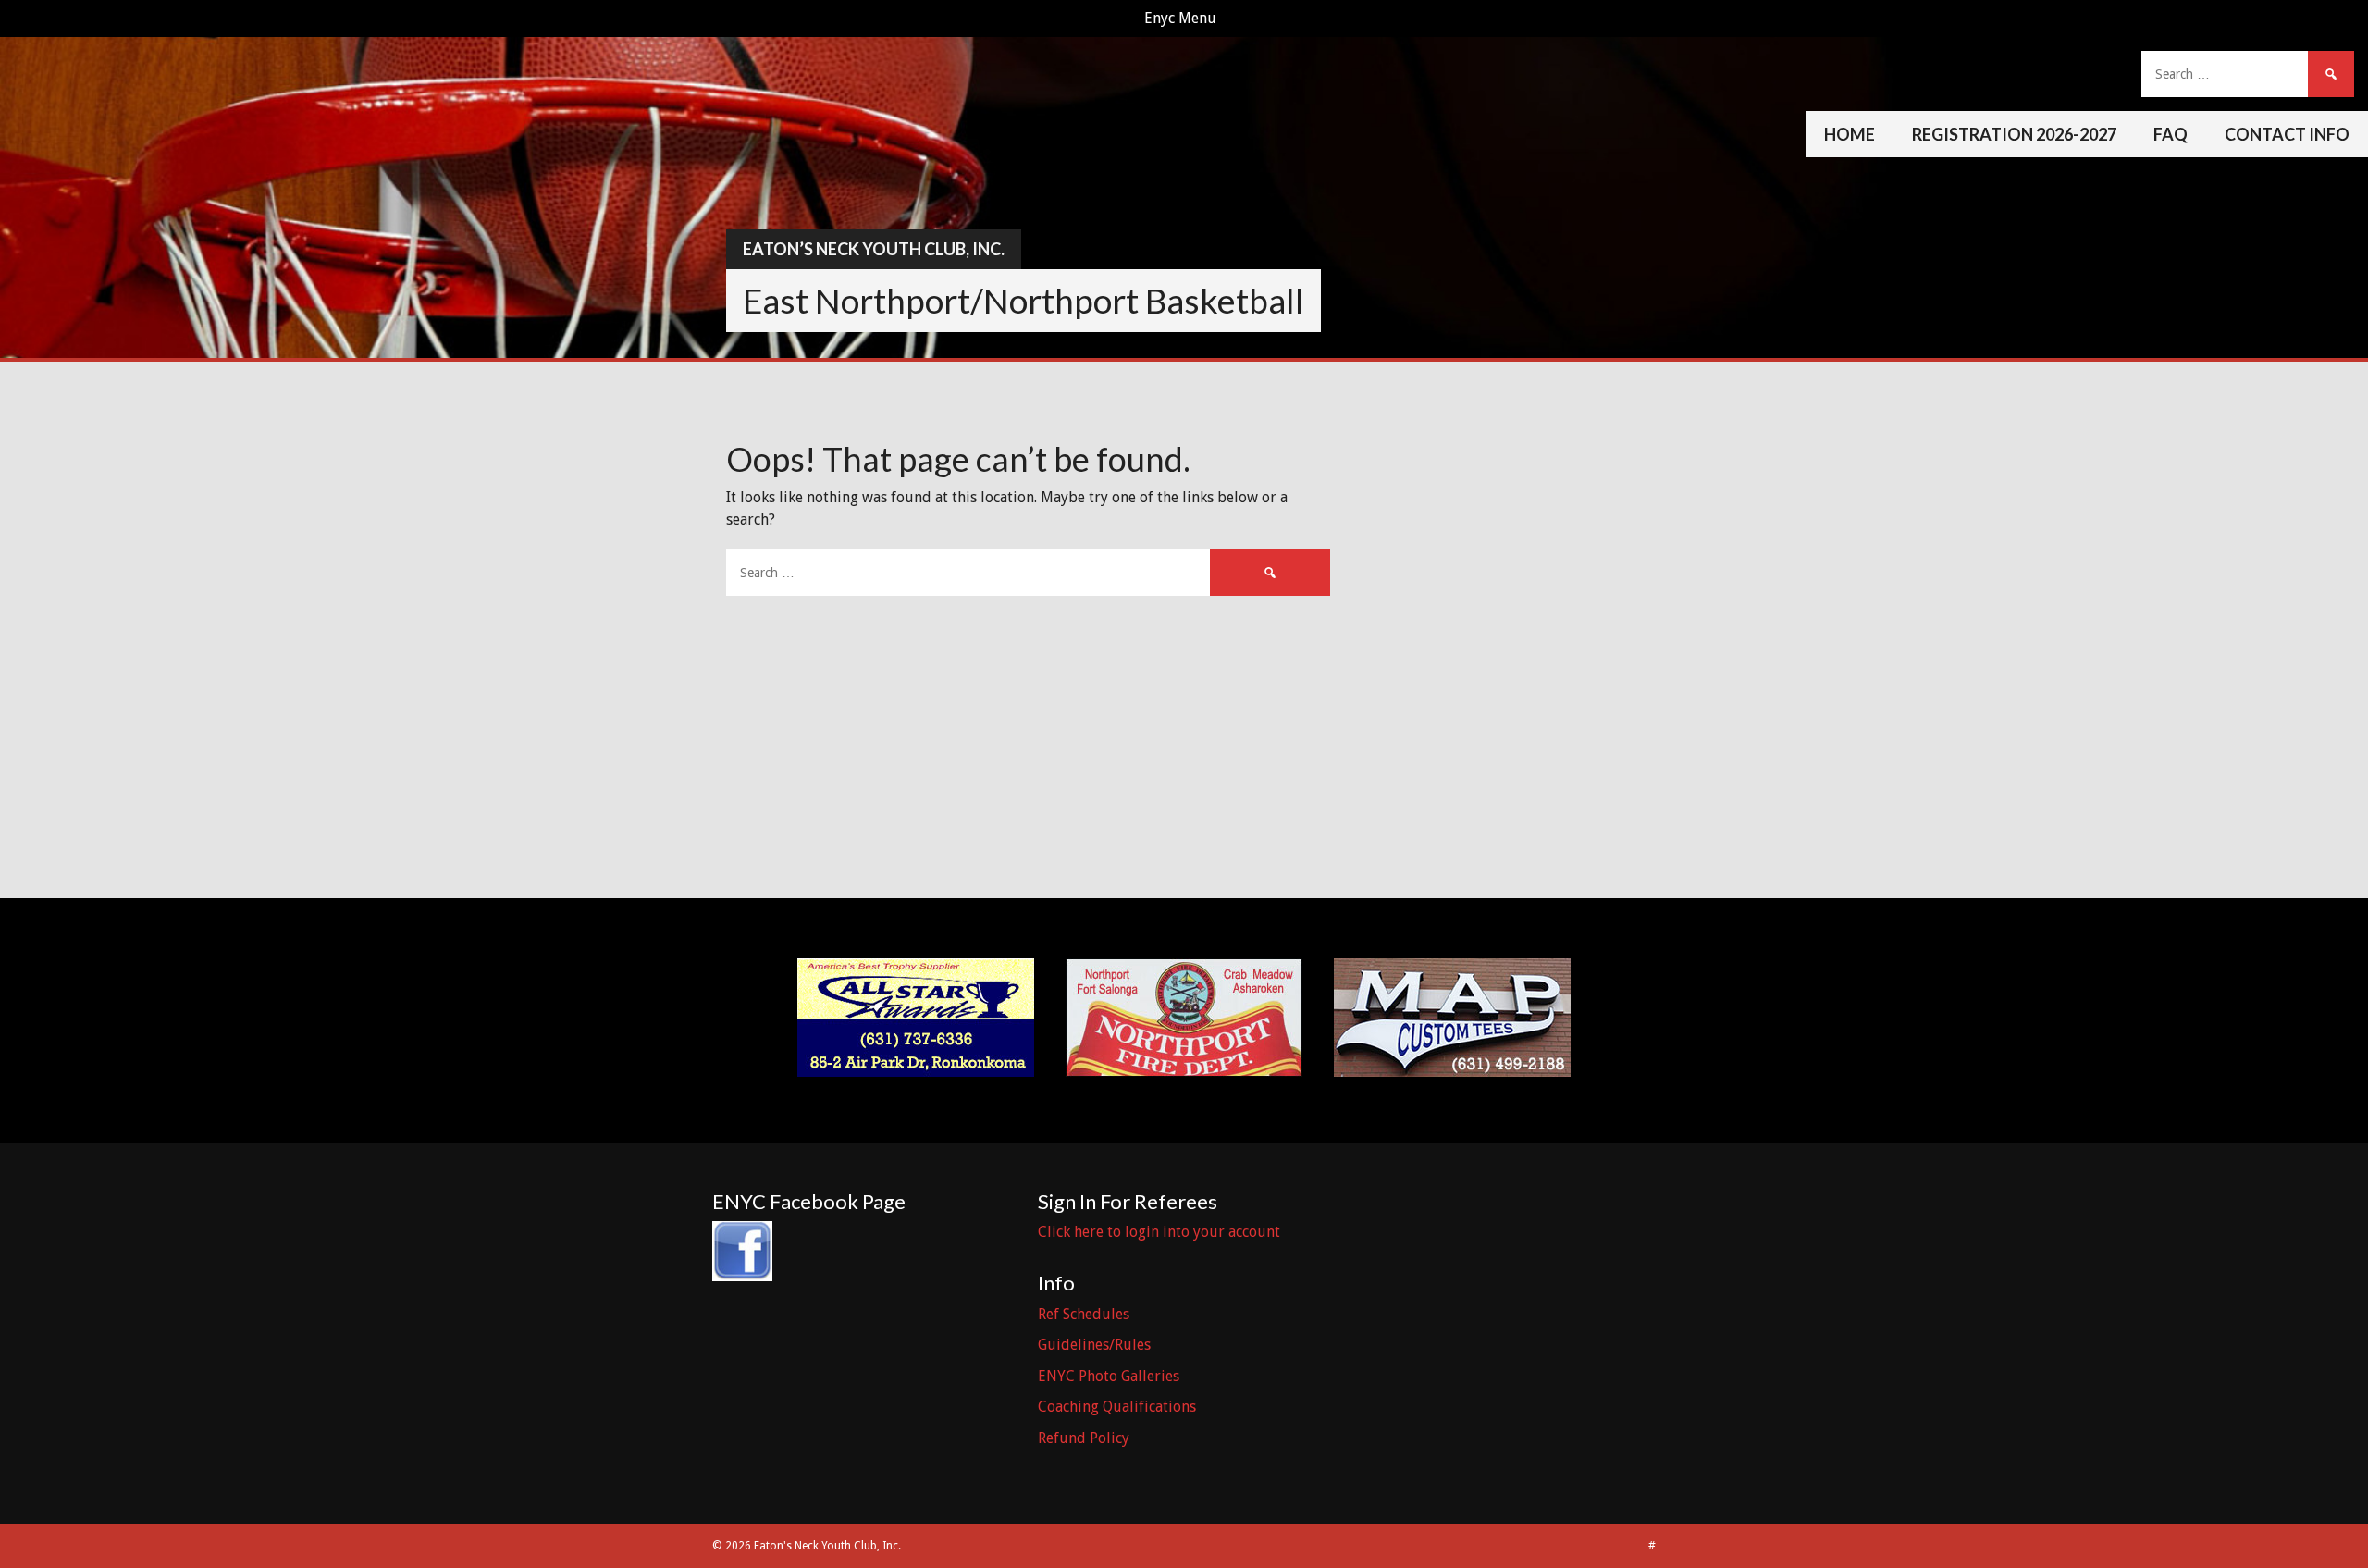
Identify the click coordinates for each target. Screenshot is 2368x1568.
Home (1850, 134)
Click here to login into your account (1159, 1232)
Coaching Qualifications (1117, 1407)
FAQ (2171, 134)
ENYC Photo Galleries (1109, 1376)
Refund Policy (1084, 1438)
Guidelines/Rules (1094, 1345)
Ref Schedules (1084, 1314)
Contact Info (2287, 134)
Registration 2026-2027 (2014, 134)
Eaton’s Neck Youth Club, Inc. (874, 249)
